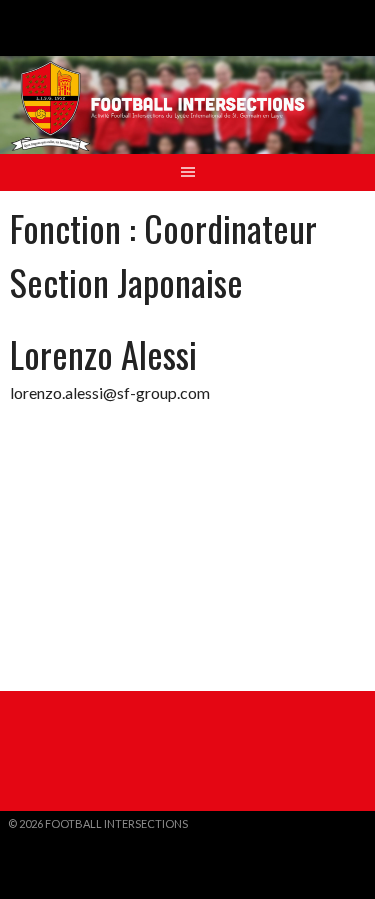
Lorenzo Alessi (103, 353)
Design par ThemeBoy (70, 839)
